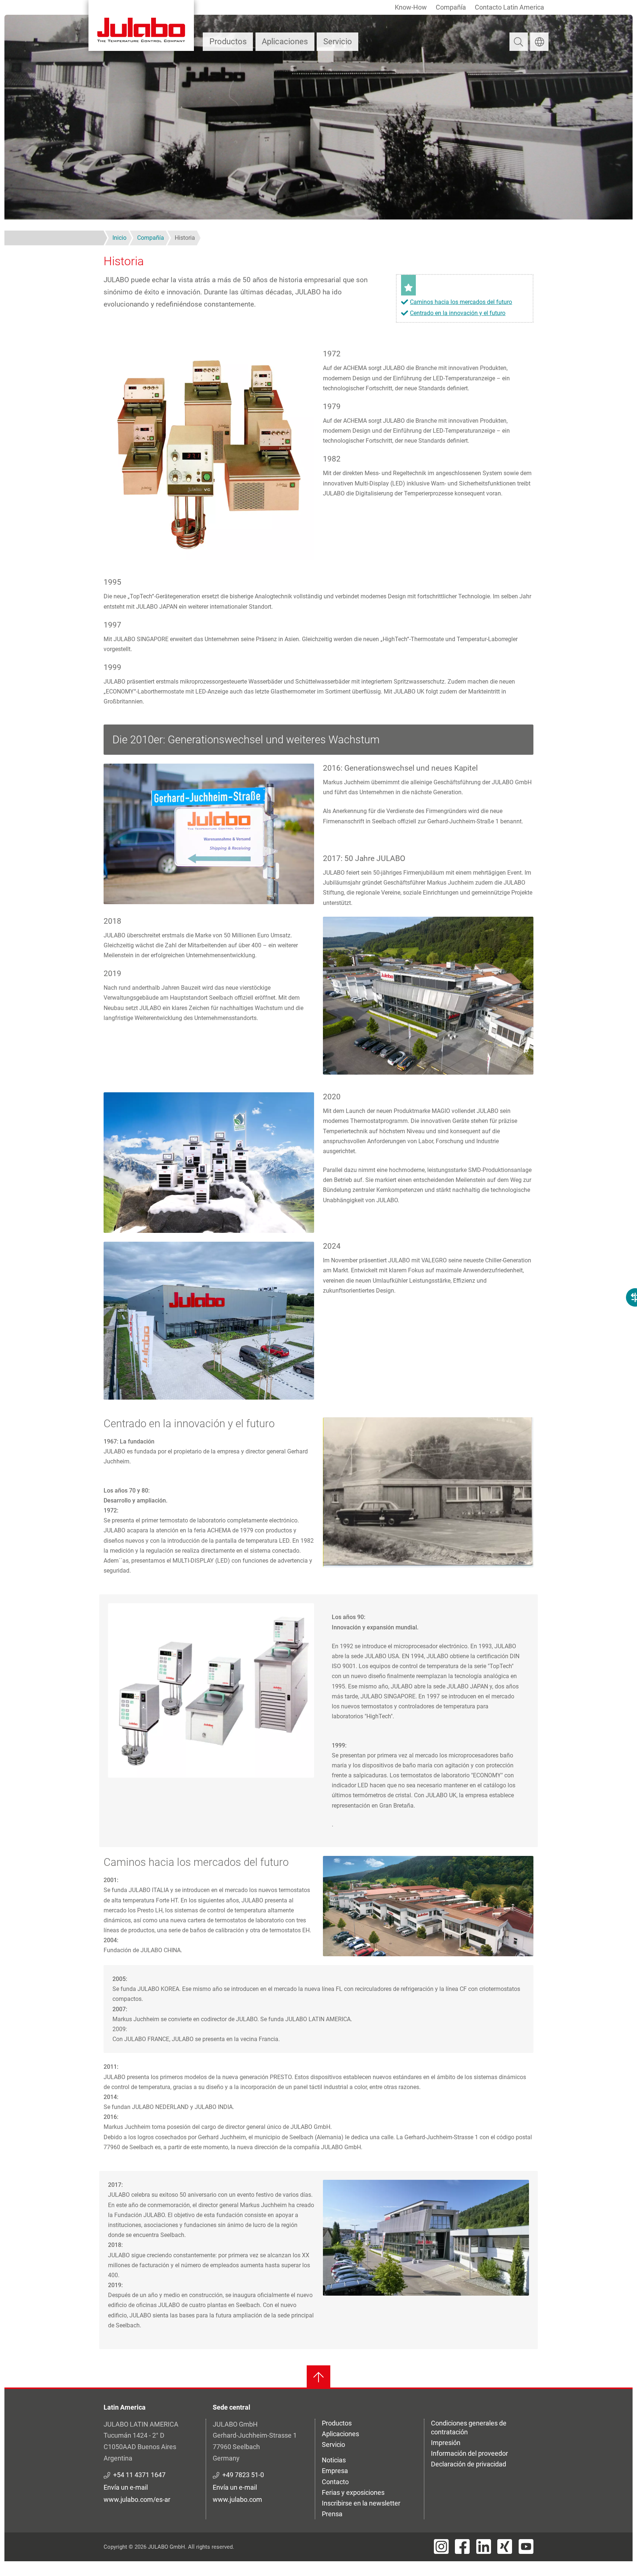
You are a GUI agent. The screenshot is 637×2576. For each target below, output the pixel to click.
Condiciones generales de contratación (469, 2428)
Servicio (338, 42)
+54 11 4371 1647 (139, 2475)
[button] (209, 454)
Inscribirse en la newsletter (361, 2503)
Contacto (335, 2482)
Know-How (411, 7)
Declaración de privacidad (469, 2464)
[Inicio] (141, 25)
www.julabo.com (237, 2499)
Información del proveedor (469, 2453)
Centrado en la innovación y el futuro (458, 313)
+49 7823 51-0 (243, 2475)
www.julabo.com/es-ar (137, 2499)
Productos (228, 42)
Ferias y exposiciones (353, 2492)
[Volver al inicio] (318, 2377)
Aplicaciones (285, 42)
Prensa (332, 2514)
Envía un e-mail (126, 2487)
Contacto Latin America (509, 7)
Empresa (335, 2471)
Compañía (451, 7)
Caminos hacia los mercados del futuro (461, 302)
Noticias (334, 2460)
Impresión (446, 2443)
